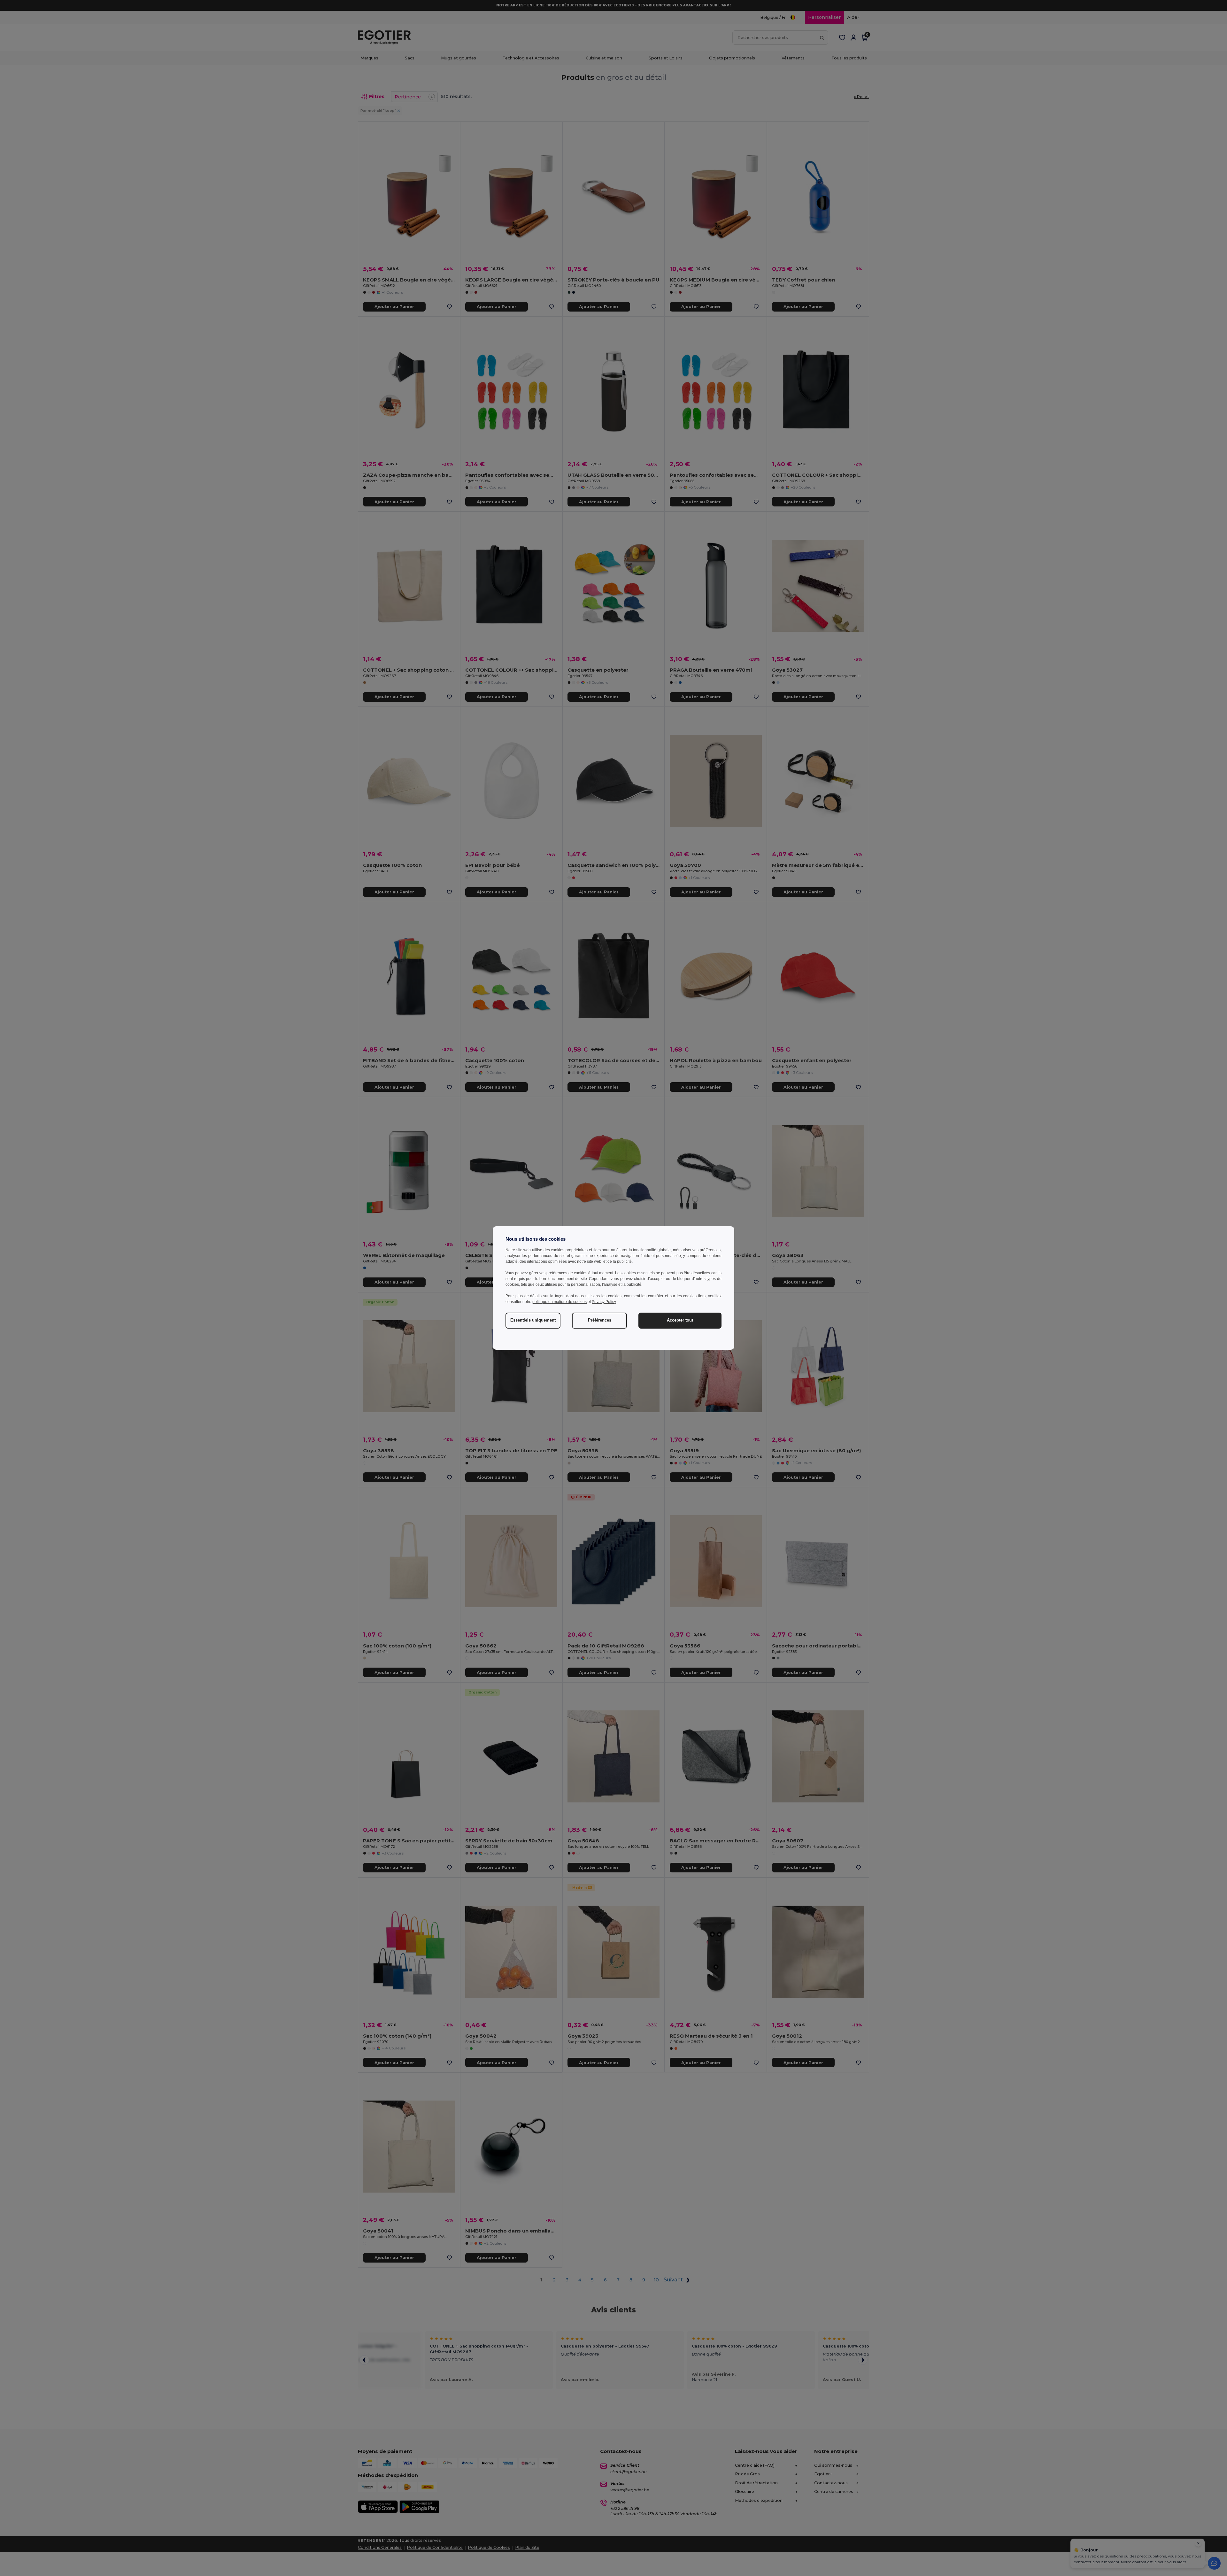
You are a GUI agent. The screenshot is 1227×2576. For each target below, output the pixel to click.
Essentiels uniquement (533, 1320)
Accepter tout (680, 1320)
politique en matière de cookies (559, 1302)
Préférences (600, 1320)
